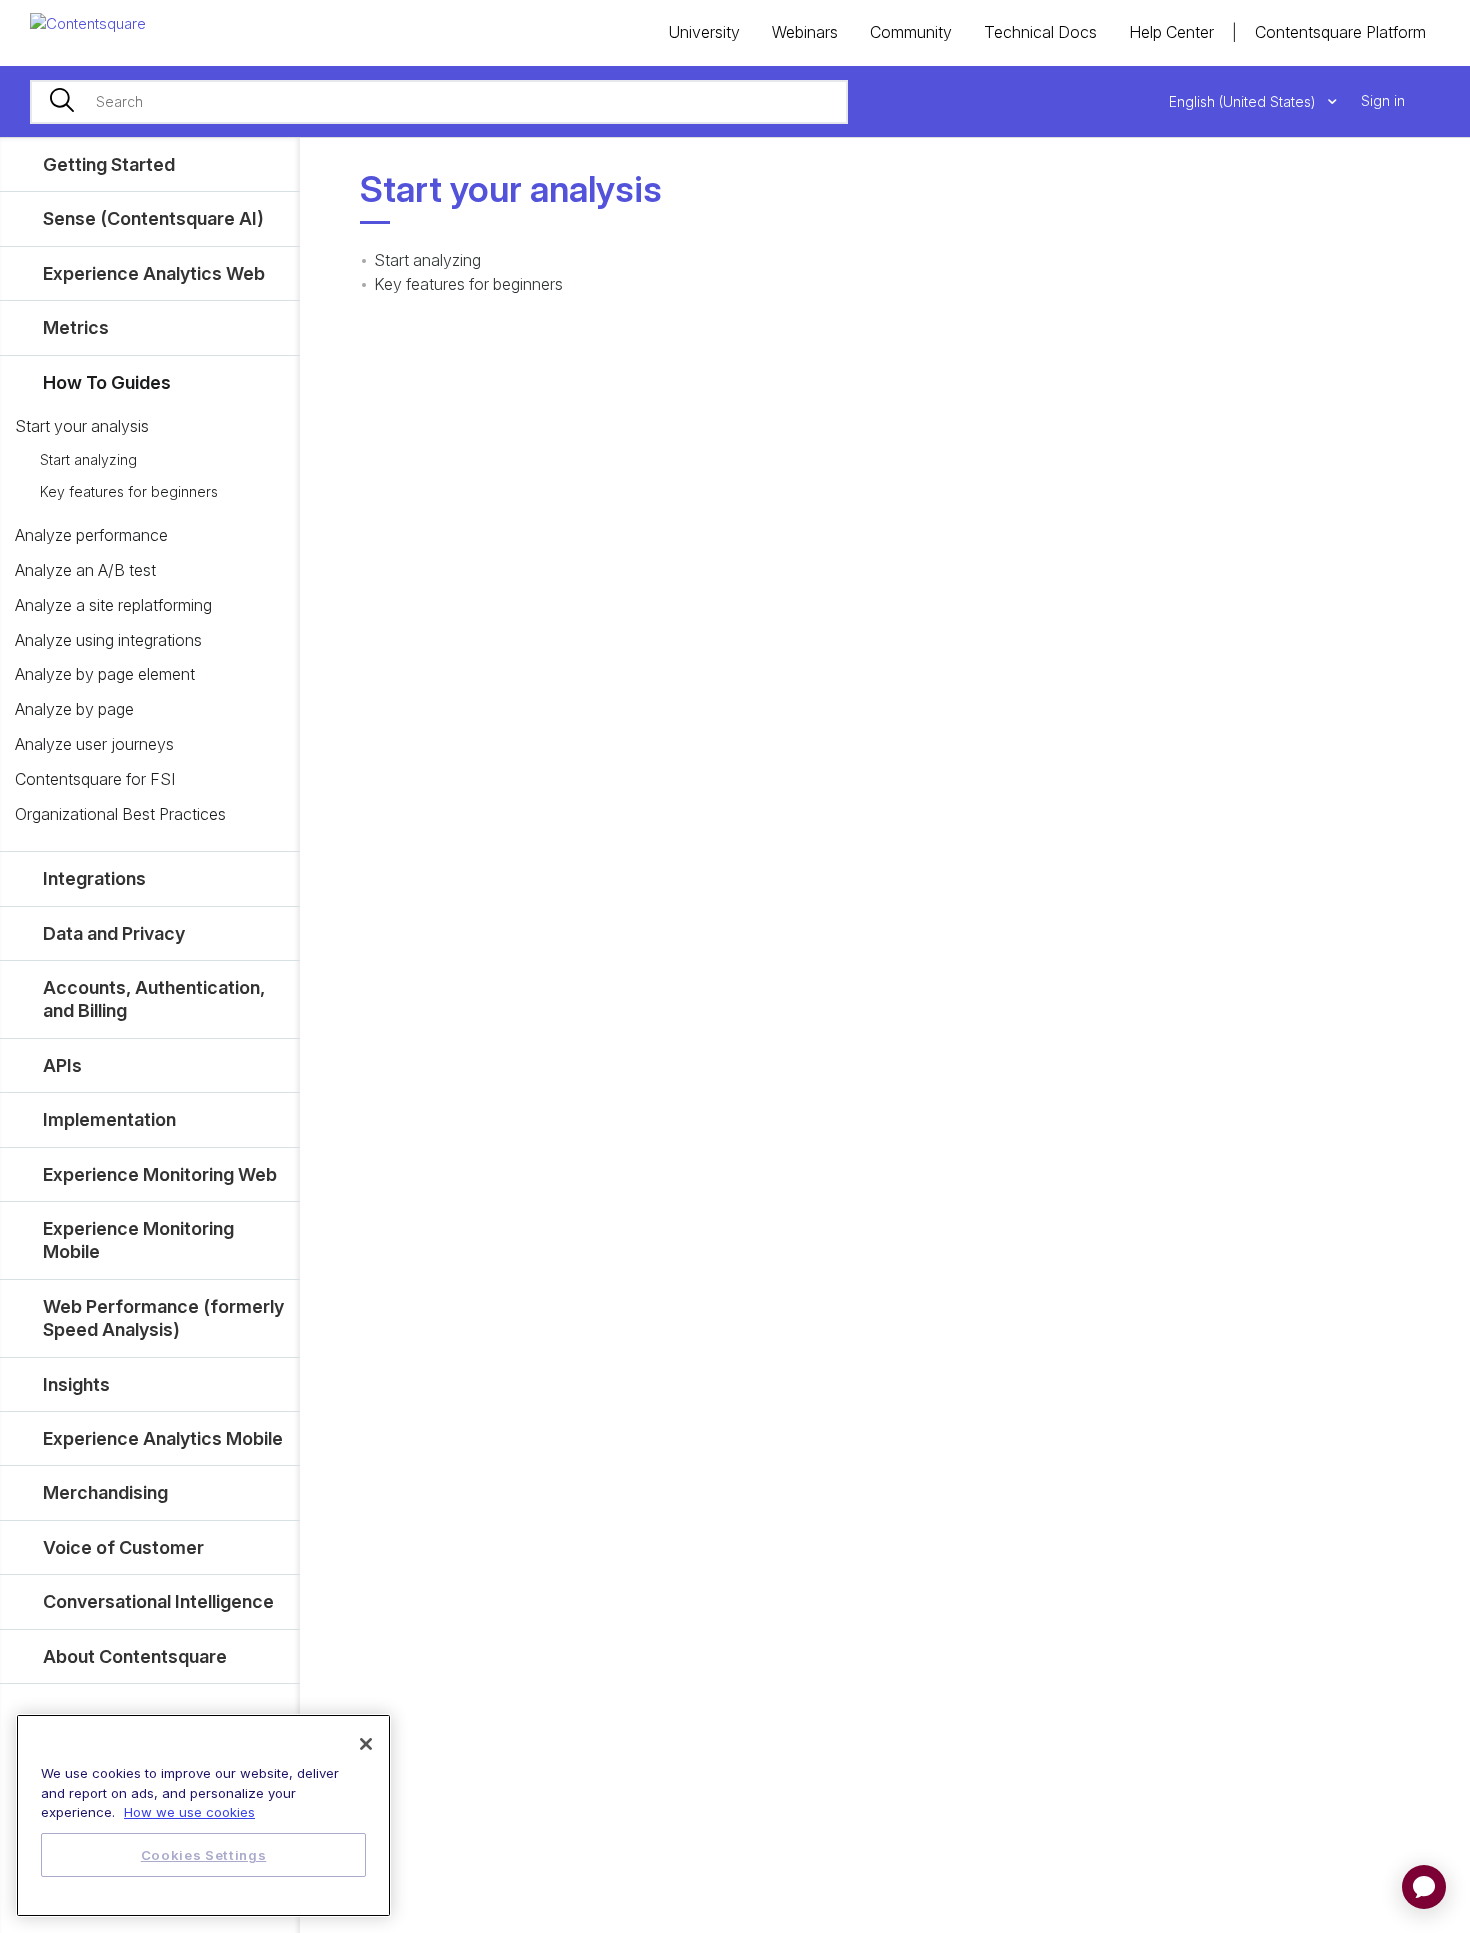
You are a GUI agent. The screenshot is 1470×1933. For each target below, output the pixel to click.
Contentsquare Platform (1340, 32)
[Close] (366, 1744)
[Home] (88, 22)
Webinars (805, 32)
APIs (62, 1065)
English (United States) (1244, 101)
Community (911, 32)
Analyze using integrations (108, 640)
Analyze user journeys (94, 744)
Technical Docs (1040, 32)
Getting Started (109, 164)
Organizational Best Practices (120, 814)
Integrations (94, 878)
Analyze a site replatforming (113, 605)
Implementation (109, 1119)
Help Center (1171, 32)
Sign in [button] (1383, 100)
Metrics (76, 327)
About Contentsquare (135, 1656)
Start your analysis (82, 426)
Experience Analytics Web (154, 273)
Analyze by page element (105, 674)
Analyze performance (91, 535)
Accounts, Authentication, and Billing (154, 999)
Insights (76, 1384)
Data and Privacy (114, 933)
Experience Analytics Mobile (163, 1438)
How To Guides (107, 382)
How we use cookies (189, 1812)
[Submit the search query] (62, 102)
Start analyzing (88, 459)
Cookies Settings (204, 1855)
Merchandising (105, 1492)
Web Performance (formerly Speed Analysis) (163, 1318)
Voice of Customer (123, 1547)
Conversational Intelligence (158, 1601)
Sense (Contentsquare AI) (153, 218)
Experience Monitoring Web (160, 1174)
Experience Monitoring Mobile (138, 1240)
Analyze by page (74, 709)
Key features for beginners (129, 491)
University (704, 32)
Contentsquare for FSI (95, 779)
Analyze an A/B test (85, 570)
